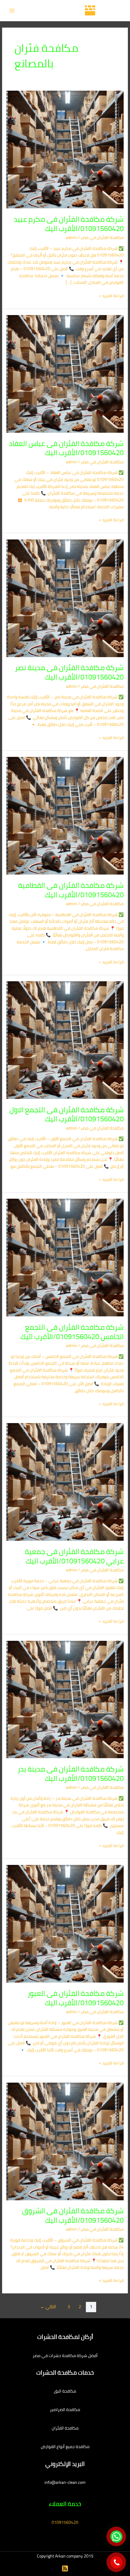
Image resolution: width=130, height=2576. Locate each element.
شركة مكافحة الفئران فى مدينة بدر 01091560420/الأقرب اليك (71, 1774)
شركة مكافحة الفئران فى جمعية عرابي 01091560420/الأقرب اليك (74, 1556)
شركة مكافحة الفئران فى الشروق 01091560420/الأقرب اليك (73, 2215)
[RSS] (65, 2568)
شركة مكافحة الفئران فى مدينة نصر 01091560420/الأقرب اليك (69, 672)
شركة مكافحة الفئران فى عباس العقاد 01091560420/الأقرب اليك (66, 448)
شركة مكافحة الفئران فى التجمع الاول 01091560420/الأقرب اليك (67, 1114)
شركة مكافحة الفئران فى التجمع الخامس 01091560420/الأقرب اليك (72, 1332)
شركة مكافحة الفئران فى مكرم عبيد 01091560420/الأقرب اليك (69, 224)
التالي (48, 2307)
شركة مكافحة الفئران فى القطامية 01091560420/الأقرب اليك (71, 890)
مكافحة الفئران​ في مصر (102, 237)
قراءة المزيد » (111, 296)
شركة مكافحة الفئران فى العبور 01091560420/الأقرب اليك (76, 1998)
